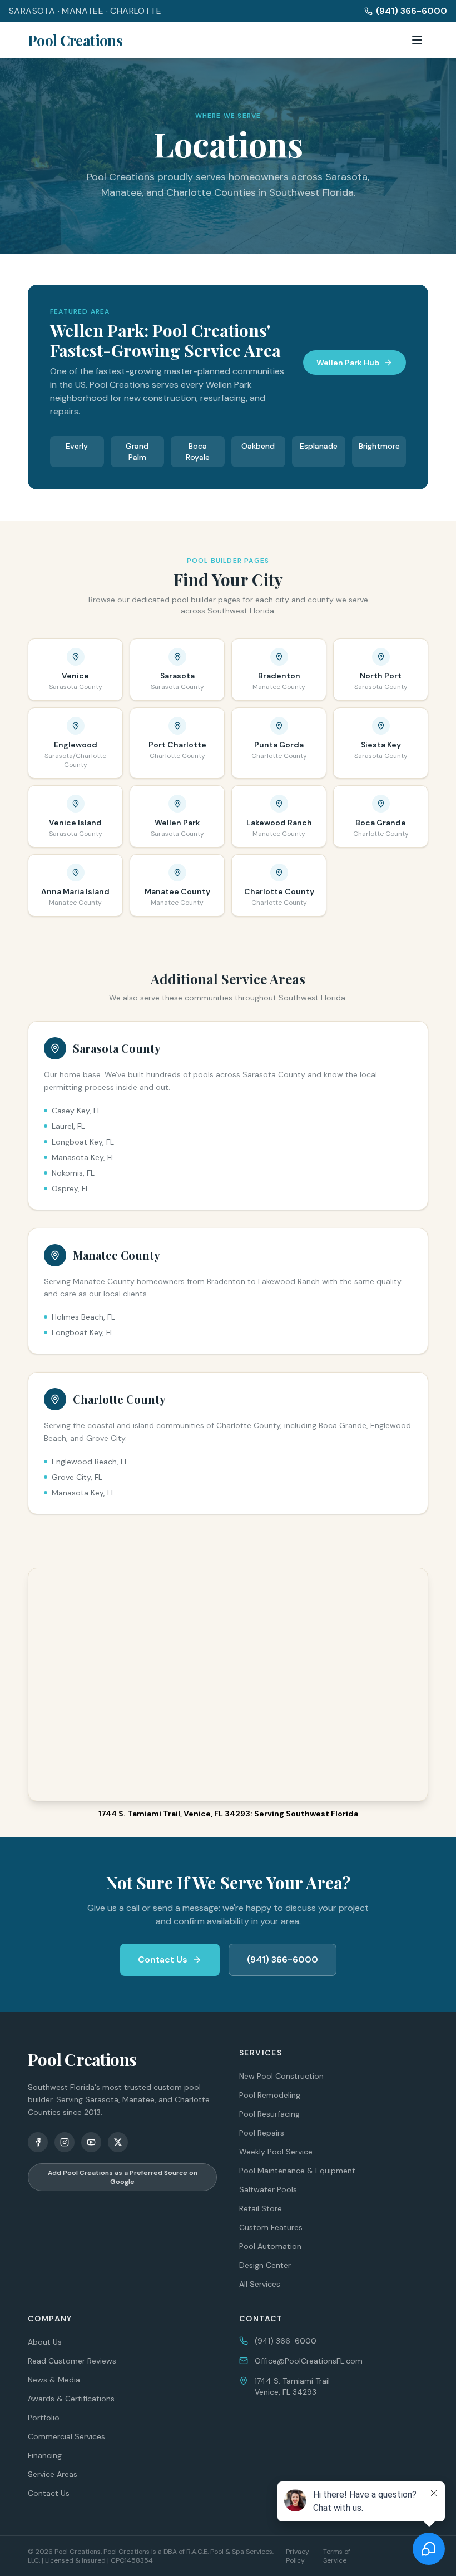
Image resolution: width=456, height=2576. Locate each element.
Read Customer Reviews (72, 2361)
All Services (260, 2284)
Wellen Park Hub (348, 363)
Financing (45, 2455)
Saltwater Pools (268, 2189)
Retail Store (261, 2208)
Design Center (265, 2265)
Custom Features (271, 2227)
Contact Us (163, 1960)
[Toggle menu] (417, 40)
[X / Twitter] (118, 2142)
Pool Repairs (262, 2133)
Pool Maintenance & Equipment (297, 2171)
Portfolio (44, 2418)
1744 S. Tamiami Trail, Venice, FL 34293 (174, 1814)
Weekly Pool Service (276, 2152)
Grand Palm (137, 452)
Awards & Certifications (71, 2399)
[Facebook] (38, 2142)
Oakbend (258, 446)
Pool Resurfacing (269, 2114)
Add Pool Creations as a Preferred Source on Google (123, 2177)
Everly (77, 446)
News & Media (54, 2380)
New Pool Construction (281, 2076)
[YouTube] (91, 2142)
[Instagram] (65, 2142)
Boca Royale (198, 452)
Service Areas (53, 2474)
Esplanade (319, 446)
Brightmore (379, 446)
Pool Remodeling (270, 2095)
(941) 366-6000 (412, 11)
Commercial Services (66, 2436)
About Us (45, 2342)
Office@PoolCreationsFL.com (309, 2361)
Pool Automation (270, 2246)
